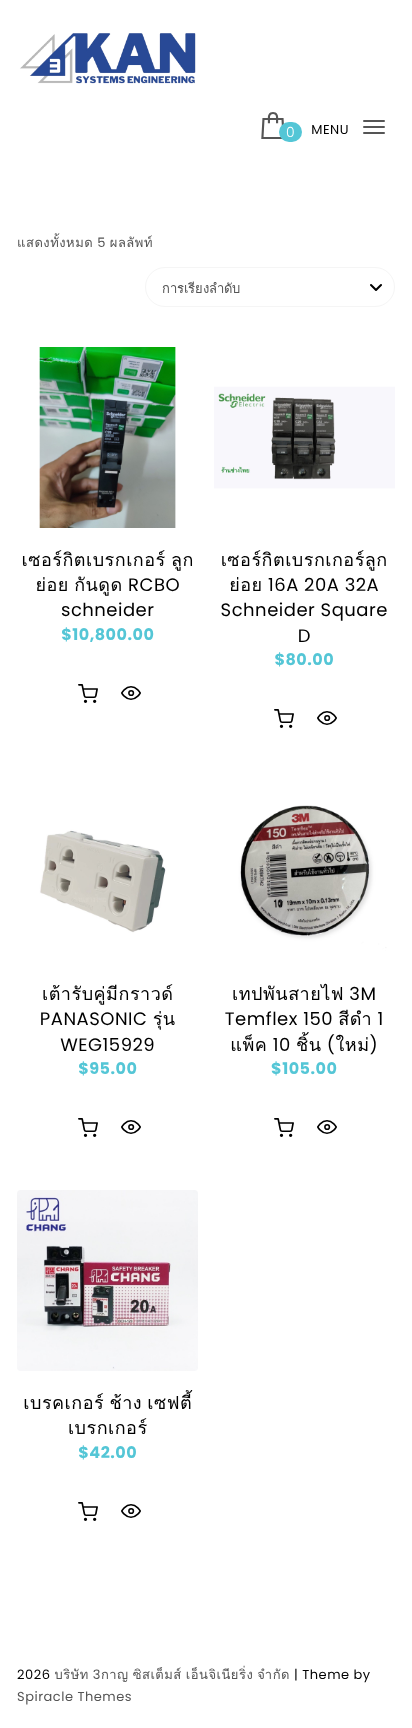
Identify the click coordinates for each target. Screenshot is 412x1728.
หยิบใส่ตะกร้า (88, 694)
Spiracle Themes (74, 1696)
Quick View (131, 693)
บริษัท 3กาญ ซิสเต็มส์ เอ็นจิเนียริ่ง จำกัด (172, 1674)
